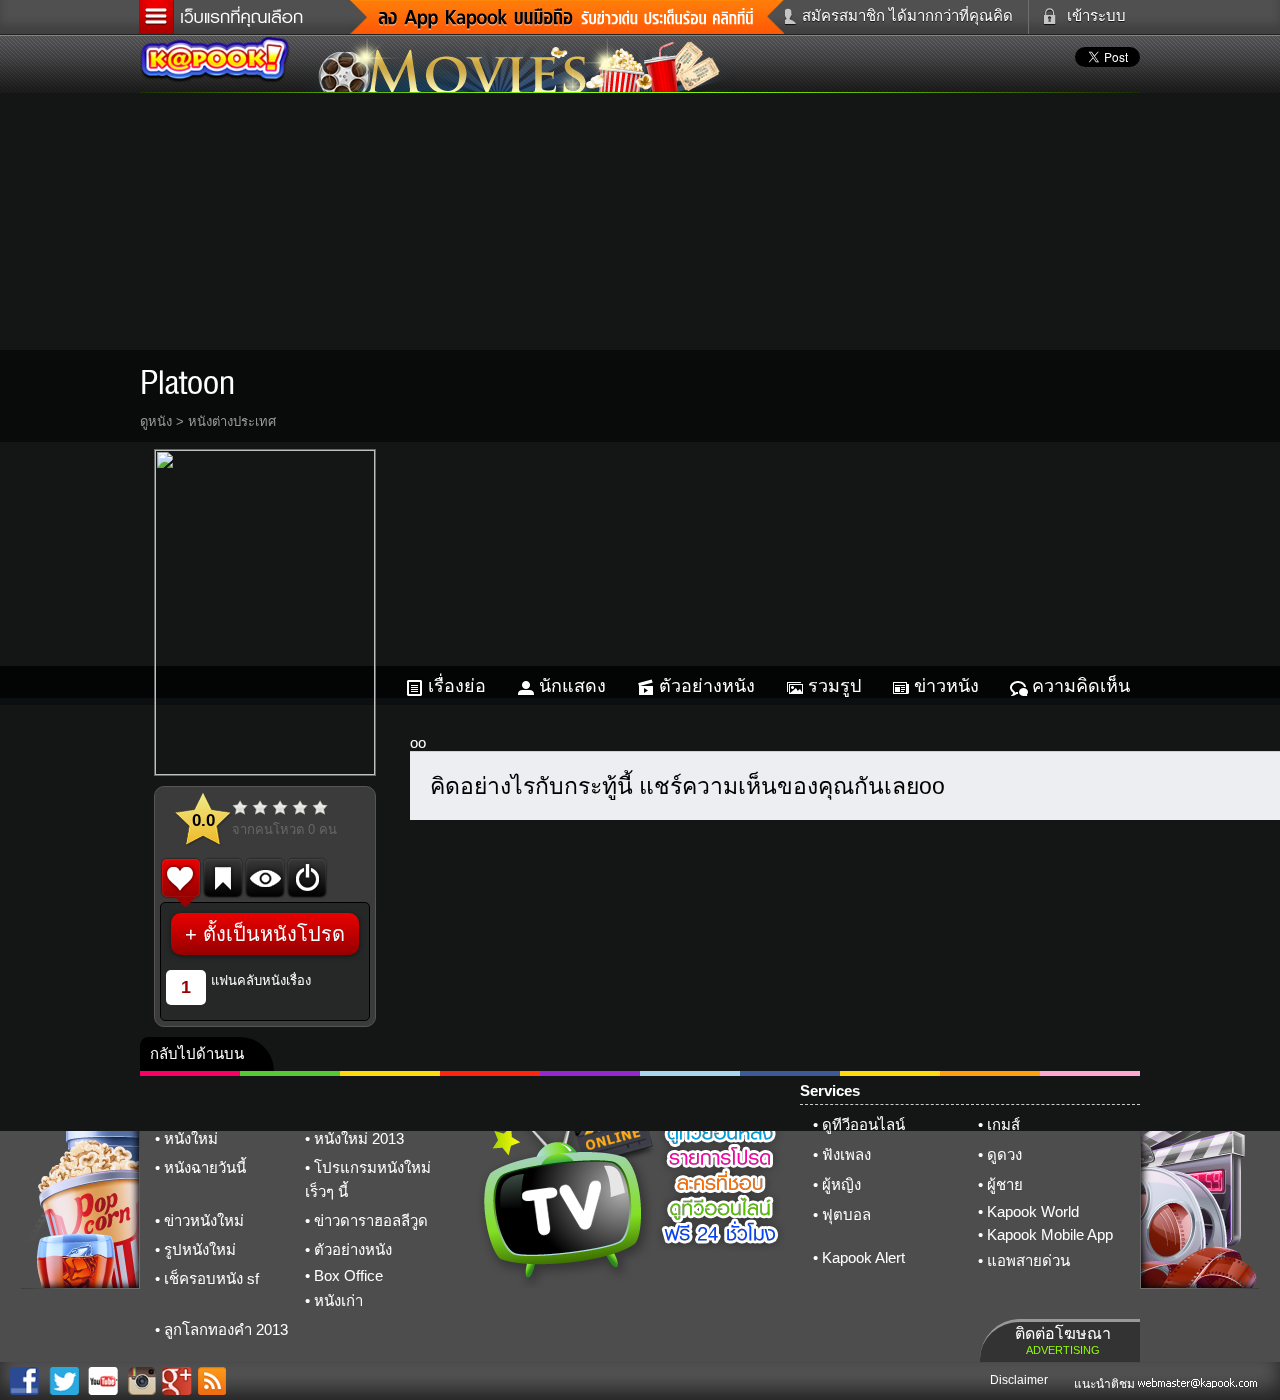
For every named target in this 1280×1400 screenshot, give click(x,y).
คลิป (190, 1073)
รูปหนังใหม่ (200, 1249)
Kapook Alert (863, 1257)
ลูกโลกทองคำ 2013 (226, 1329)
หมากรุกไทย (990, 1073)
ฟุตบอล (846, 1214)
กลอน (790, 1073)
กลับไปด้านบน (197, 1053)
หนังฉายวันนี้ (205, 1167)
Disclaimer (1019, 1380)
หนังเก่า (338, 1300)
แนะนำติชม (1106, 1384)
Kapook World (1033, 1211)
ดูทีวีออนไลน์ (863, 1124)
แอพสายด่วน (1028, 1260)
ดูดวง (1004, 1154)
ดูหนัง (156, 421)
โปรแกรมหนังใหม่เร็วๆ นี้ (368, 1179)
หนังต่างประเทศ (232, 421)
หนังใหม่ (191, 1138)
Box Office (348, 1275)
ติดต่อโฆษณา (1063, 1340)
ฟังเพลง (846, 1154)
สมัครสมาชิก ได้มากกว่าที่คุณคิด (907, 15)
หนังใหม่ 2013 (359, 1138)
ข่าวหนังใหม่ (204, 1220)
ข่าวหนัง (946, 686)
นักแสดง (572, 686)
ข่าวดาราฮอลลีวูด (371, 1220)
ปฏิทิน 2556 (390, 1073)
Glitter (1090, 1073)
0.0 (203, 820)
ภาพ (290, 1073)
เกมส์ (1003, 1124)
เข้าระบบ (1096, 15)
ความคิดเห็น (1081, 686)
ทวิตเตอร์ (590, 1073)
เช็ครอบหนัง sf (211, 1278)
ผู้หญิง (841, 1184)
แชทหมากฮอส (890, 1073)
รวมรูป (834, 686)
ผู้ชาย (1005, 1184)
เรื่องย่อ (457, 686)
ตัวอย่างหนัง (707, 686)
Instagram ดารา (690, 1073)
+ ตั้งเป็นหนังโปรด (265, 934)
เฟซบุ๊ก (490, 1073)
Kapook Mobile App (1050, 1234)
